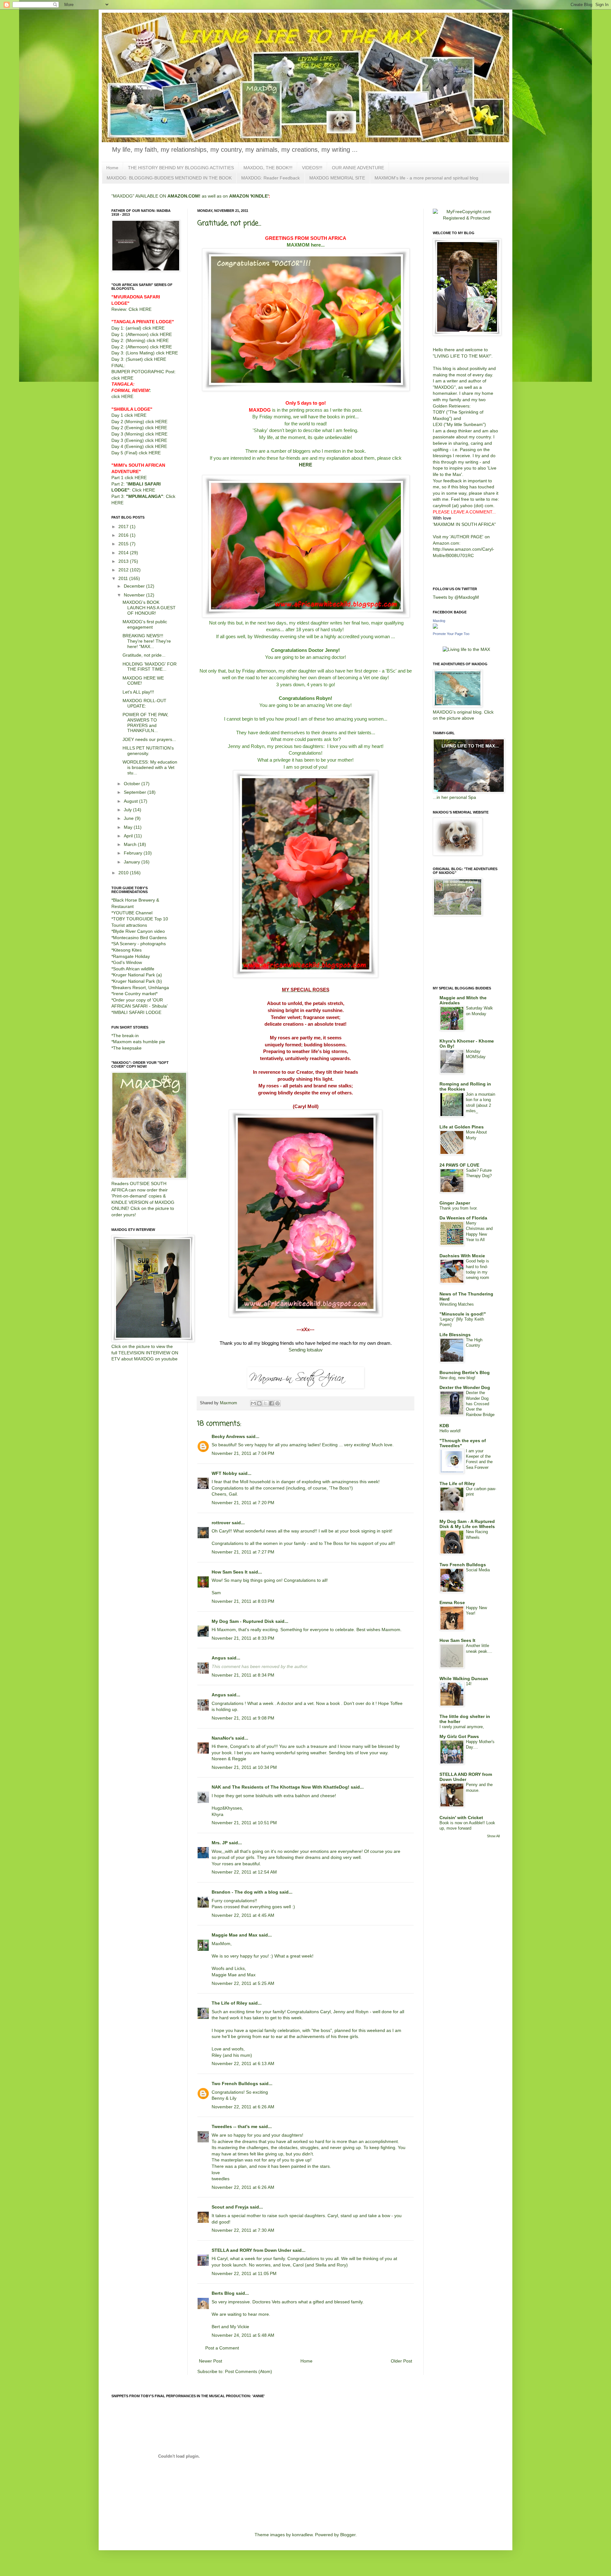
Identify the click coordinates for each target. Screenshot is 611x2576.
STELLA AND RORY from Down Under (466, 1777)
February (134, 853)
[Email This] (253, 1403)
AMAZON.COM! (184, 196)
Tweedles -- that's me (235, 2126)
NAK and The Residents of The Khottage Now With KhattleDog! (281, 1787)
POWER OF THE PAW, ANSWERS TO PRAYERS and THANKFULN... (145, 723)
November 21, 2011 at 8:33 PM (243, 1638)
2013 (124, 561)
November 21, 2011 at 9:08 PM (243, 1718)
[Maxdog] (435, 627)
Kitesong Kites (127, 950)
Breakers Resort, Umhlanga (141, 988)
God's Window (127, 962)
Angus (219, 1658)
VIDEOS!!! (312, 168)
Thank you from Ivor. (459, 1208)
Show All (493, 1836)
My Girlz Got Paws (459, 1736)
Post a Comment (222, 2348)
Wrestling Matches (457, 1304)
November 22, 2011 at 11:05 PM (244, 2273)
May (129, 827)
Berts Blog (223, 2293)
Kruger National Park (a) (137, 975)
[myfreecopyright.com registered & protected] (466, 218)
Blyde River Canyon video (139, 931)
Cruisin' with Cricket (461, 1818)
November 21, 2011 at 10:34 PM (244, 1767)
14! (469, 1684)
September (136, 792)
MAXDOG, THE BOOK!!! (268, 168)
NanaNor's (223, 1738)
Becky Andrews (228, 1436)
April (129, 836)
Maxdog (439, 621)
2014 (124, 553)
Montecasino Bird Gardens (140, 938)
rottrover (221, 1523)
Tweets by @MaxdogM (456, 597)
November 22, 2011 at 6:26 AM (243, 2107)
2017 (124, 527)
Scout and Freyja (230, 2207)
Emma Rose (452, 1602)
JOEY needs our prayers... (149, 739)
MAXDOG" (445, 387)
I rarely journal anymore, (462, 1727)
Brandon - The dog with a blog (245, 1892)
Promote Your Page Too (451, 634)
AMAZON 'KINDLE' (249, 196)
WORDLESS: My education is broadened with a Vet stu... (150, 767)
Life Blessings (455, 1335)
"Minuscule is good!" (463, 1314)
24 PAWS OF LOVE (459, 1165)
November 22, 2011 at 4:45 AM (243, 1915)
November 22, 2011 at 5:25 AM (243, 1983)
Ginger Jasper (455, 1203)
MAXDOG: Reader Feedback (270, 178)
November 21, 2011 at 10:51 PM (244, 1823)
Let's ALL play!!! (138, 692)
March (131, 844)
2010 (124, 873)
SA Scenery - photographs (139, 944)
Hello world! (450, 1431)
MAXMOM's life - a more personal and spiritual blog (426, 178)
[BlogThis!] (259, 1403)
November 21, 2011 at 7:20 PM (243, 1503)
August (131, 801)
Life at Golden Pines (462, 1127)
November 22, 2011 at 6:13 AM (243, 2063)
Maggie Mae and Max (235, 1935)
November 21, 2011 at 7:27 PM (243, 1552)
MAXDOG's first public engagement (145, 624)
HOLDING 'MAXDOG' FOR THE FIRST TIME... (150, 667)
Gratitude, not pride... (144, 655)
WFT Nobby (224, 1473)
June (129, 818)
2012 (124, 570)
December (135, 586)
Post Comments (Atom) (249, 2371)
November (135, 595)
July (128, 810)
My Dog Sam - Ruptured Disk (243, 1621)
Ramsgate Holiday (131, 956)
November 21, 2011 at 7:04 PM (243, 1453)
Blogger (348, 2535)
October (133, 784)
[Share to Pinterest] (277, 1403)
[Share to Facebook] (271, 1403)
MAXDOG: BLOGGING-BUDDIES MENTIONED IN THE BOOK (169, 178)
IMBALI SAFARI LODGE (137, 1012)
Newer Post (211, 2361)
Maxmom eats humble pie (139, 1042)
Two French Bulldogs (235, 2084)
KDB (444, 1426)
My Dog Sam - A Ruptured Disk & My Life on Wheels (467, 1524)
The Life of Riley (229, 2003)
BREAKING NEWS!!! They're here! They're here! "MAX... (147, 641)
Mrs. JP (220, 1843)
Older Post (401, 2361)
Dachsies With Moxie (462, 1256)
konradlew (302, 2535)
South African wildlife (134, 969)
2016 (124, 535)
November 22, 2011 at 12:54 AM (244, 1872)
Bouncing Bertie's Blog (465, 1372)
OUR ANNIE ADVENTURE (358, 168)
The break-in (126, 1036)
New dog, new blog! (457, 1378)
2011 (124, 578)
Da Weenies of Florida (463, 1218)
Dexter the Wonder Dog (465, 1387)
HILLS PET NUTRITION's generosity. (148, 751)
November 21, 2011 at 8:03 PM (243, 1601)
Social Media (478, 1570)
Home (112, 168)
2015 (124, 544)
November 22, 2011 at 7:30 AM (243, 2230)
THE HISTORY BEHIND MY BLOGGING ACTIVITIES (181, 168)
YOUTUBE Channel (133, 913)
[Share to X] (265, 1403)
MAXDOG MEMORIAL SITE (337, 178)
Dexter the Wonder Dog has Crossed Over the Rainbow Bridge (480, 1404)
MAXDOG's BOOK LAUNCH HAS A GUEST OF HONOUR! (149, 608)
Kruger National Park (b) (137, 981)
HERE (305, 465)
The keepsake (127, 1048)
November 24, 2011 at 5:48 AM (243, 2335)
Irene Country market (134, 994)
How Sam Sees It (230, 1572)
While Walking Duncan (464, 1679)
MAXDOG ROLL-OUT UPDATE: (144, 703)
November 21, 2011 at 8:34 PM (243, 1675)
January (133, 862)
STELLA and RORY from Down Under (251, 2250)
